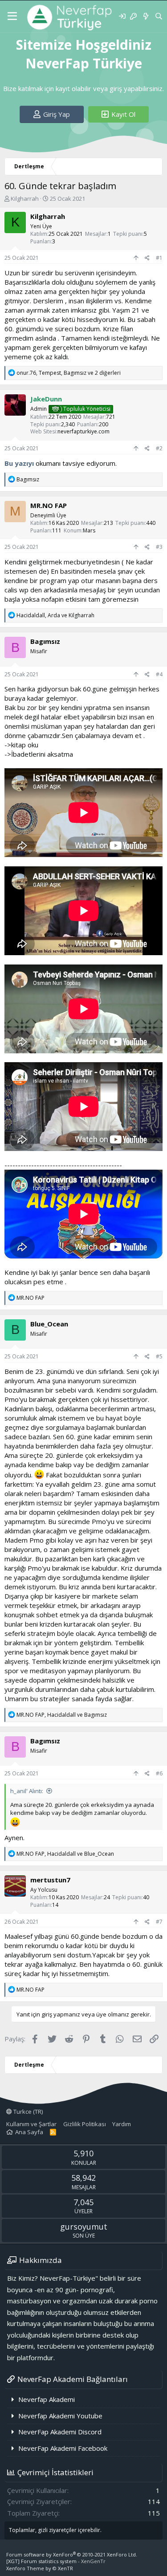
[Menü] (12, 16)
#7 (159, 1922)
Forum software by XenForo (72, 2554)
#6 (159, 1773)
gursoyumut (84, 2227)
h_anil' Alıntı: (27, 1791)
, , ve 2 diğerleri (69, 373)
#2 (159, 448)
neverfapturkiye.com (83, 431)
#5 (159, 1356)
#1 (159, 258)
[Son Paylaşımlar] (145, 16)
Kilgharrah (25, 198)
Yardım (122, 2124)
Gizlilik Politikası (85, 2124)
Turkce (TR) (27, 2112)
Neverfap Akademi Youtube (60, 2416)
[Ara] (159, 16)
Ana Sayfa (29, 2132)
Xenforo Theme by (40, 2568)
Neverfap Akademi (47, 2399)
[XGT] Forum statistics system (56, 2561)
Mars (89, 530)
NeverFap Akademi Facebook (63, 2448)
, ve (55, 615)
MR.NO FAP (49, 505)
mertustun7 (50, 1880)
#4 (159, 674)
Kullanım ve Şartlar (31, 2124)
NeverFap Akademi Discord (60, 2432)
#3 (159, 547)
